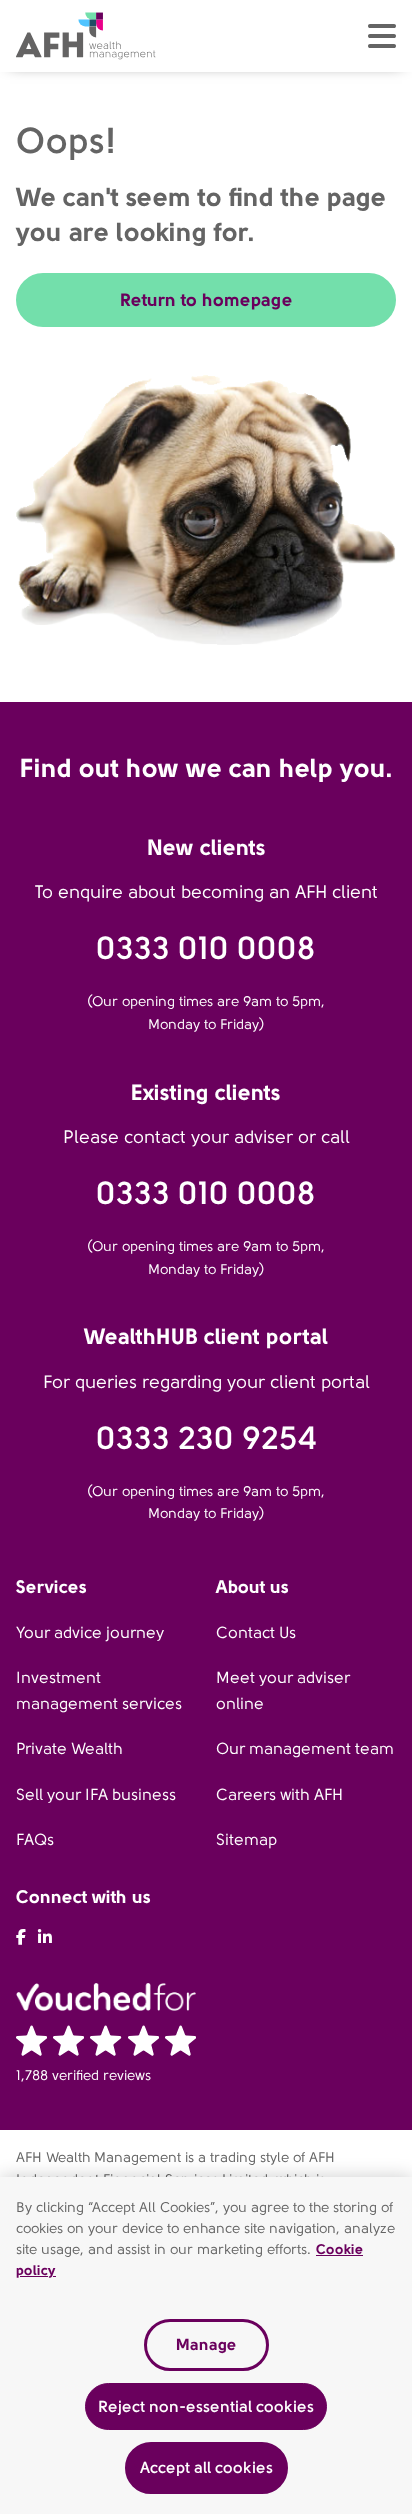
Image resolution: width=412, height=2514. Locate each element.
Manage (206, 2344)
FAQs (35, 1839)
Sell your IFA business (96, 1794)
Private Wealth (69, 1748)
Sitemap (246, 1839)
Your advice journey (90, 1632)
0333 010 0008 (206, 948)
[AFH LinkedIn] (45, 1937)
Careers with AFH (279, 1794)
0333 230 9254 (206, 1438)
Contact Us (256, 1632)
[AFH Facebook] (21, 1937)
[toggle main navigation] (382, 36)
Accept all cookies (206, 2467)
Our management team (305, 1748)
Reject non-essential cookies (206, 2406)
